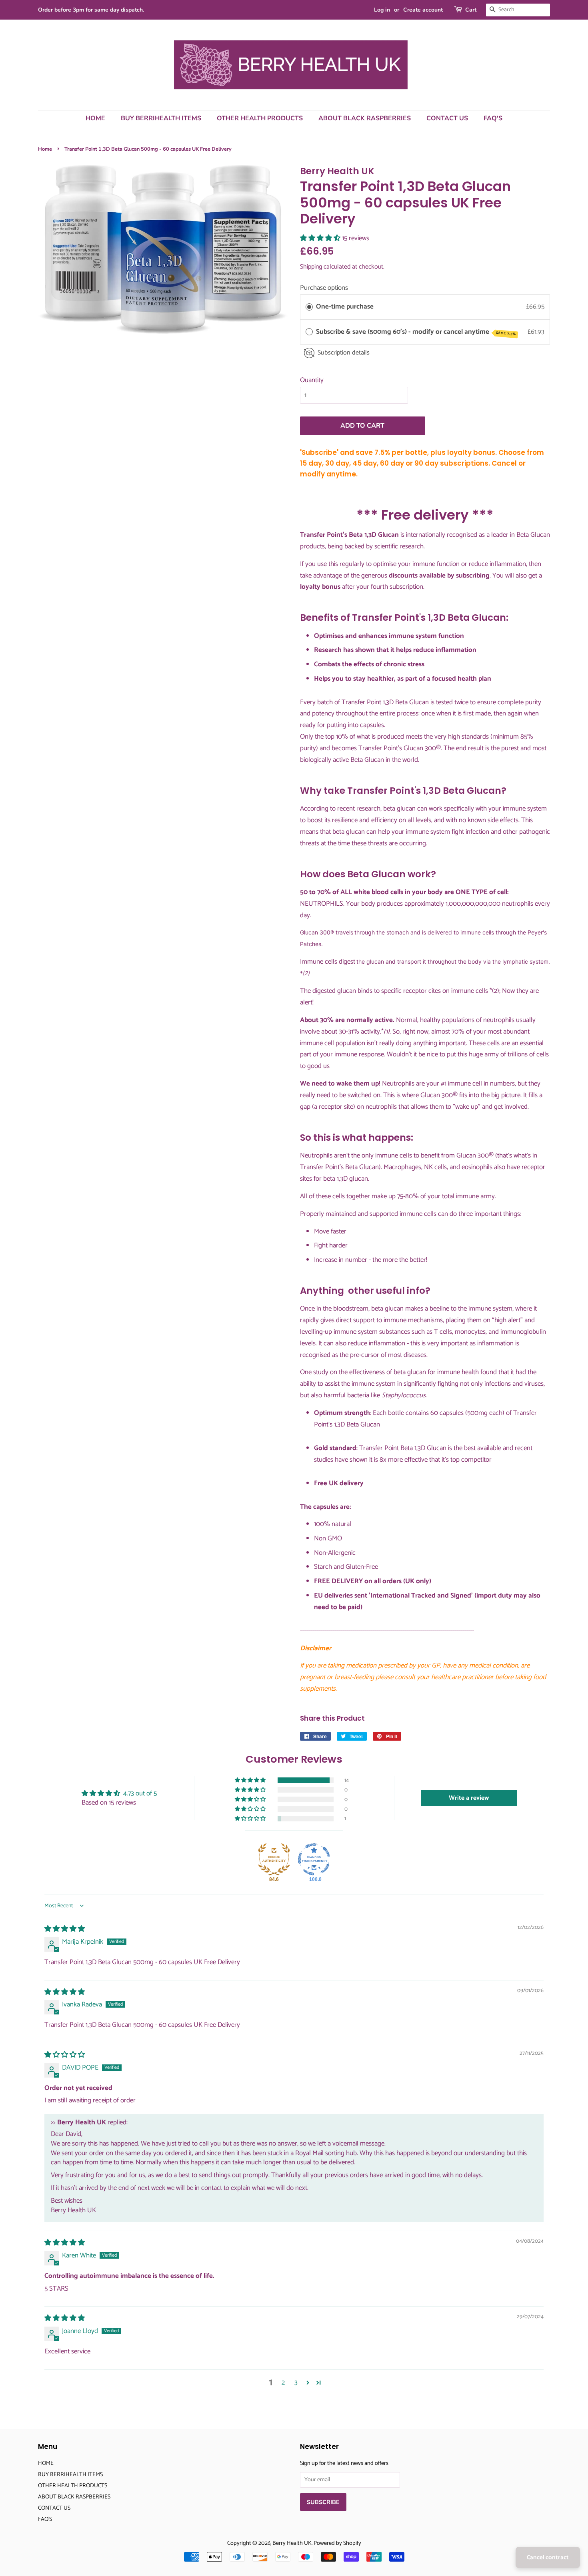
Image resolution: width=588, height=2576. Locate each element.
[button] (321, 238)
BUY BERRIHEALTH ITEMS (161, 118)
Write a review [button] (469, 1798)
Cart (471, 10)
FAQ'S (493, 118)
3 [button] (296, 2383)
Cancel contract (548, 2557)
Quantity (312, 380)
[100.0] (314, 1859)
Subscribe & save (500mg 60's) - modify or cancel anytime (416, 332)
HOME (95, 118)
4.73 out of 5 (140, 1793)
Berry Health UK (292, 2543)
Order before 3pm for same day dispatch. (91, 10)
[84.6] (274, 1859)
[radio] (309, 307)
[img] (65, 1929)
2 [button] (283, 2383)
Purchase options (324, 288)
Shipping (311, 267)
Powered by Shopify (337, 2543)
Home (45, 149)
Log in (382, 10)
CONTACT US (447, 118)
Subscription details (344, 353)
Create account (423, 10)
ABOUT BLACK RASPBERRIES (365, 118)
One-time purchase (345, 307)
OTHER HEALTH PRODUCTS (260, 118)
